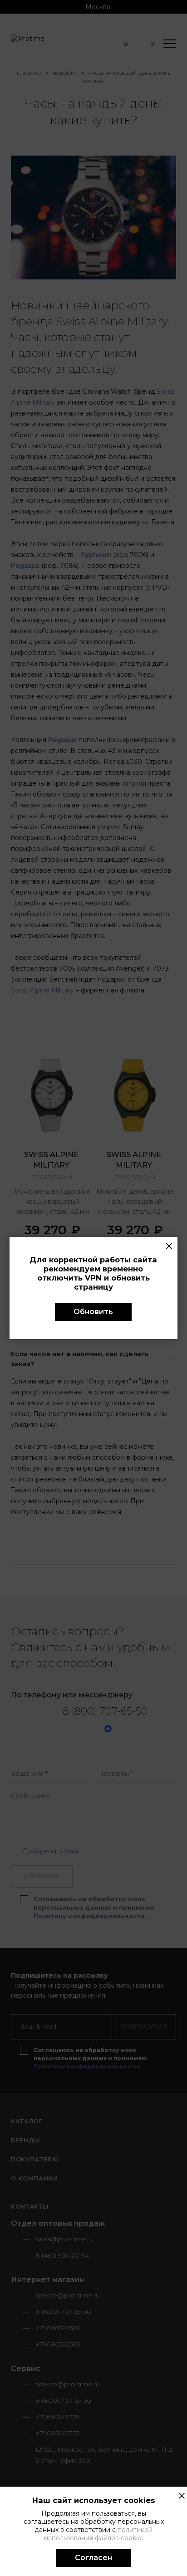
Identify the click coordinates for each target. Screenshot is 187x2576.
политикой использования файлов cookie (98, 2534)
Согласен (93, 2558)
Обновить (93, 1312)
